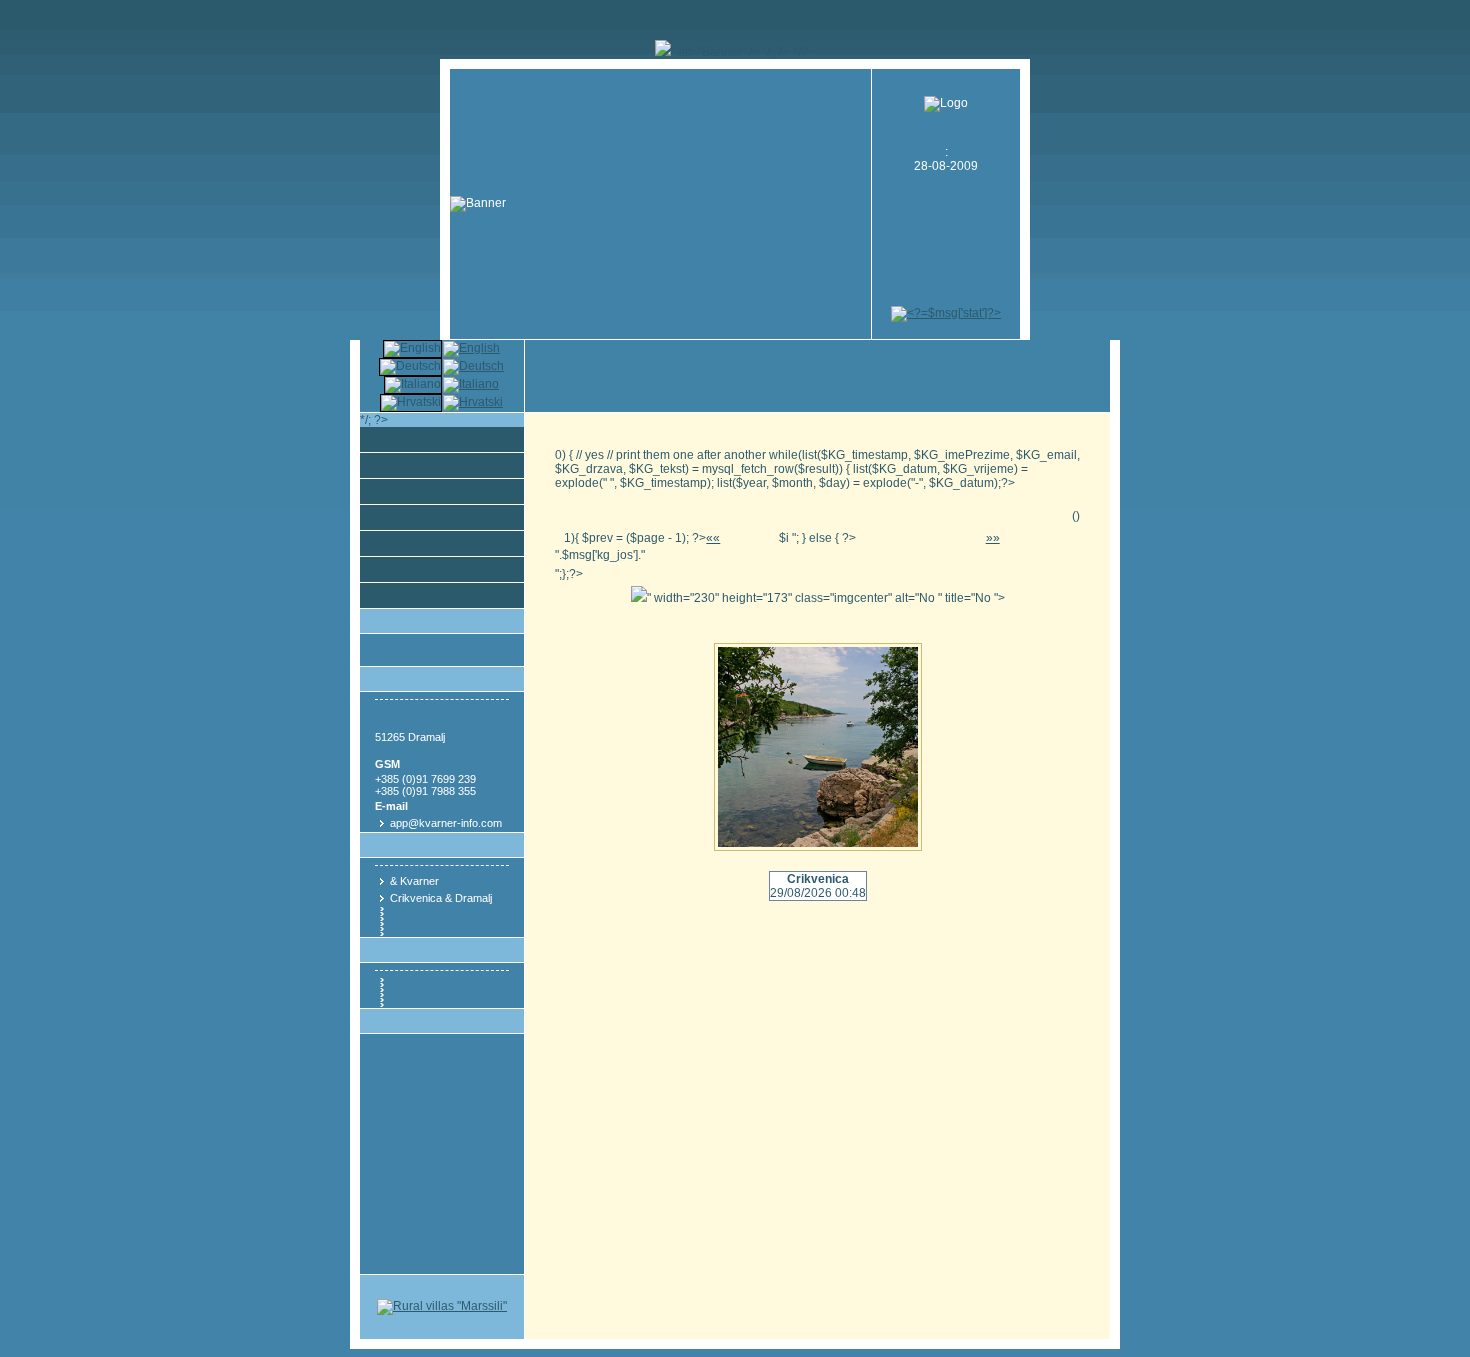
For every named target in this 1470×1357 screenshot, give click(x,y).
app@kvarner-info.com (446, 823)
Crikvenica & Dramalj (441, 898)
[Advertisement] (946, 261)
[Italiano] (471, 384)
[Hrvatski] (473, 402)
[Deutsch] (473, 366)
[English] (471, 348)
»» (993, 538)
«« (713, 538)
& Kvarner (414, 881)
